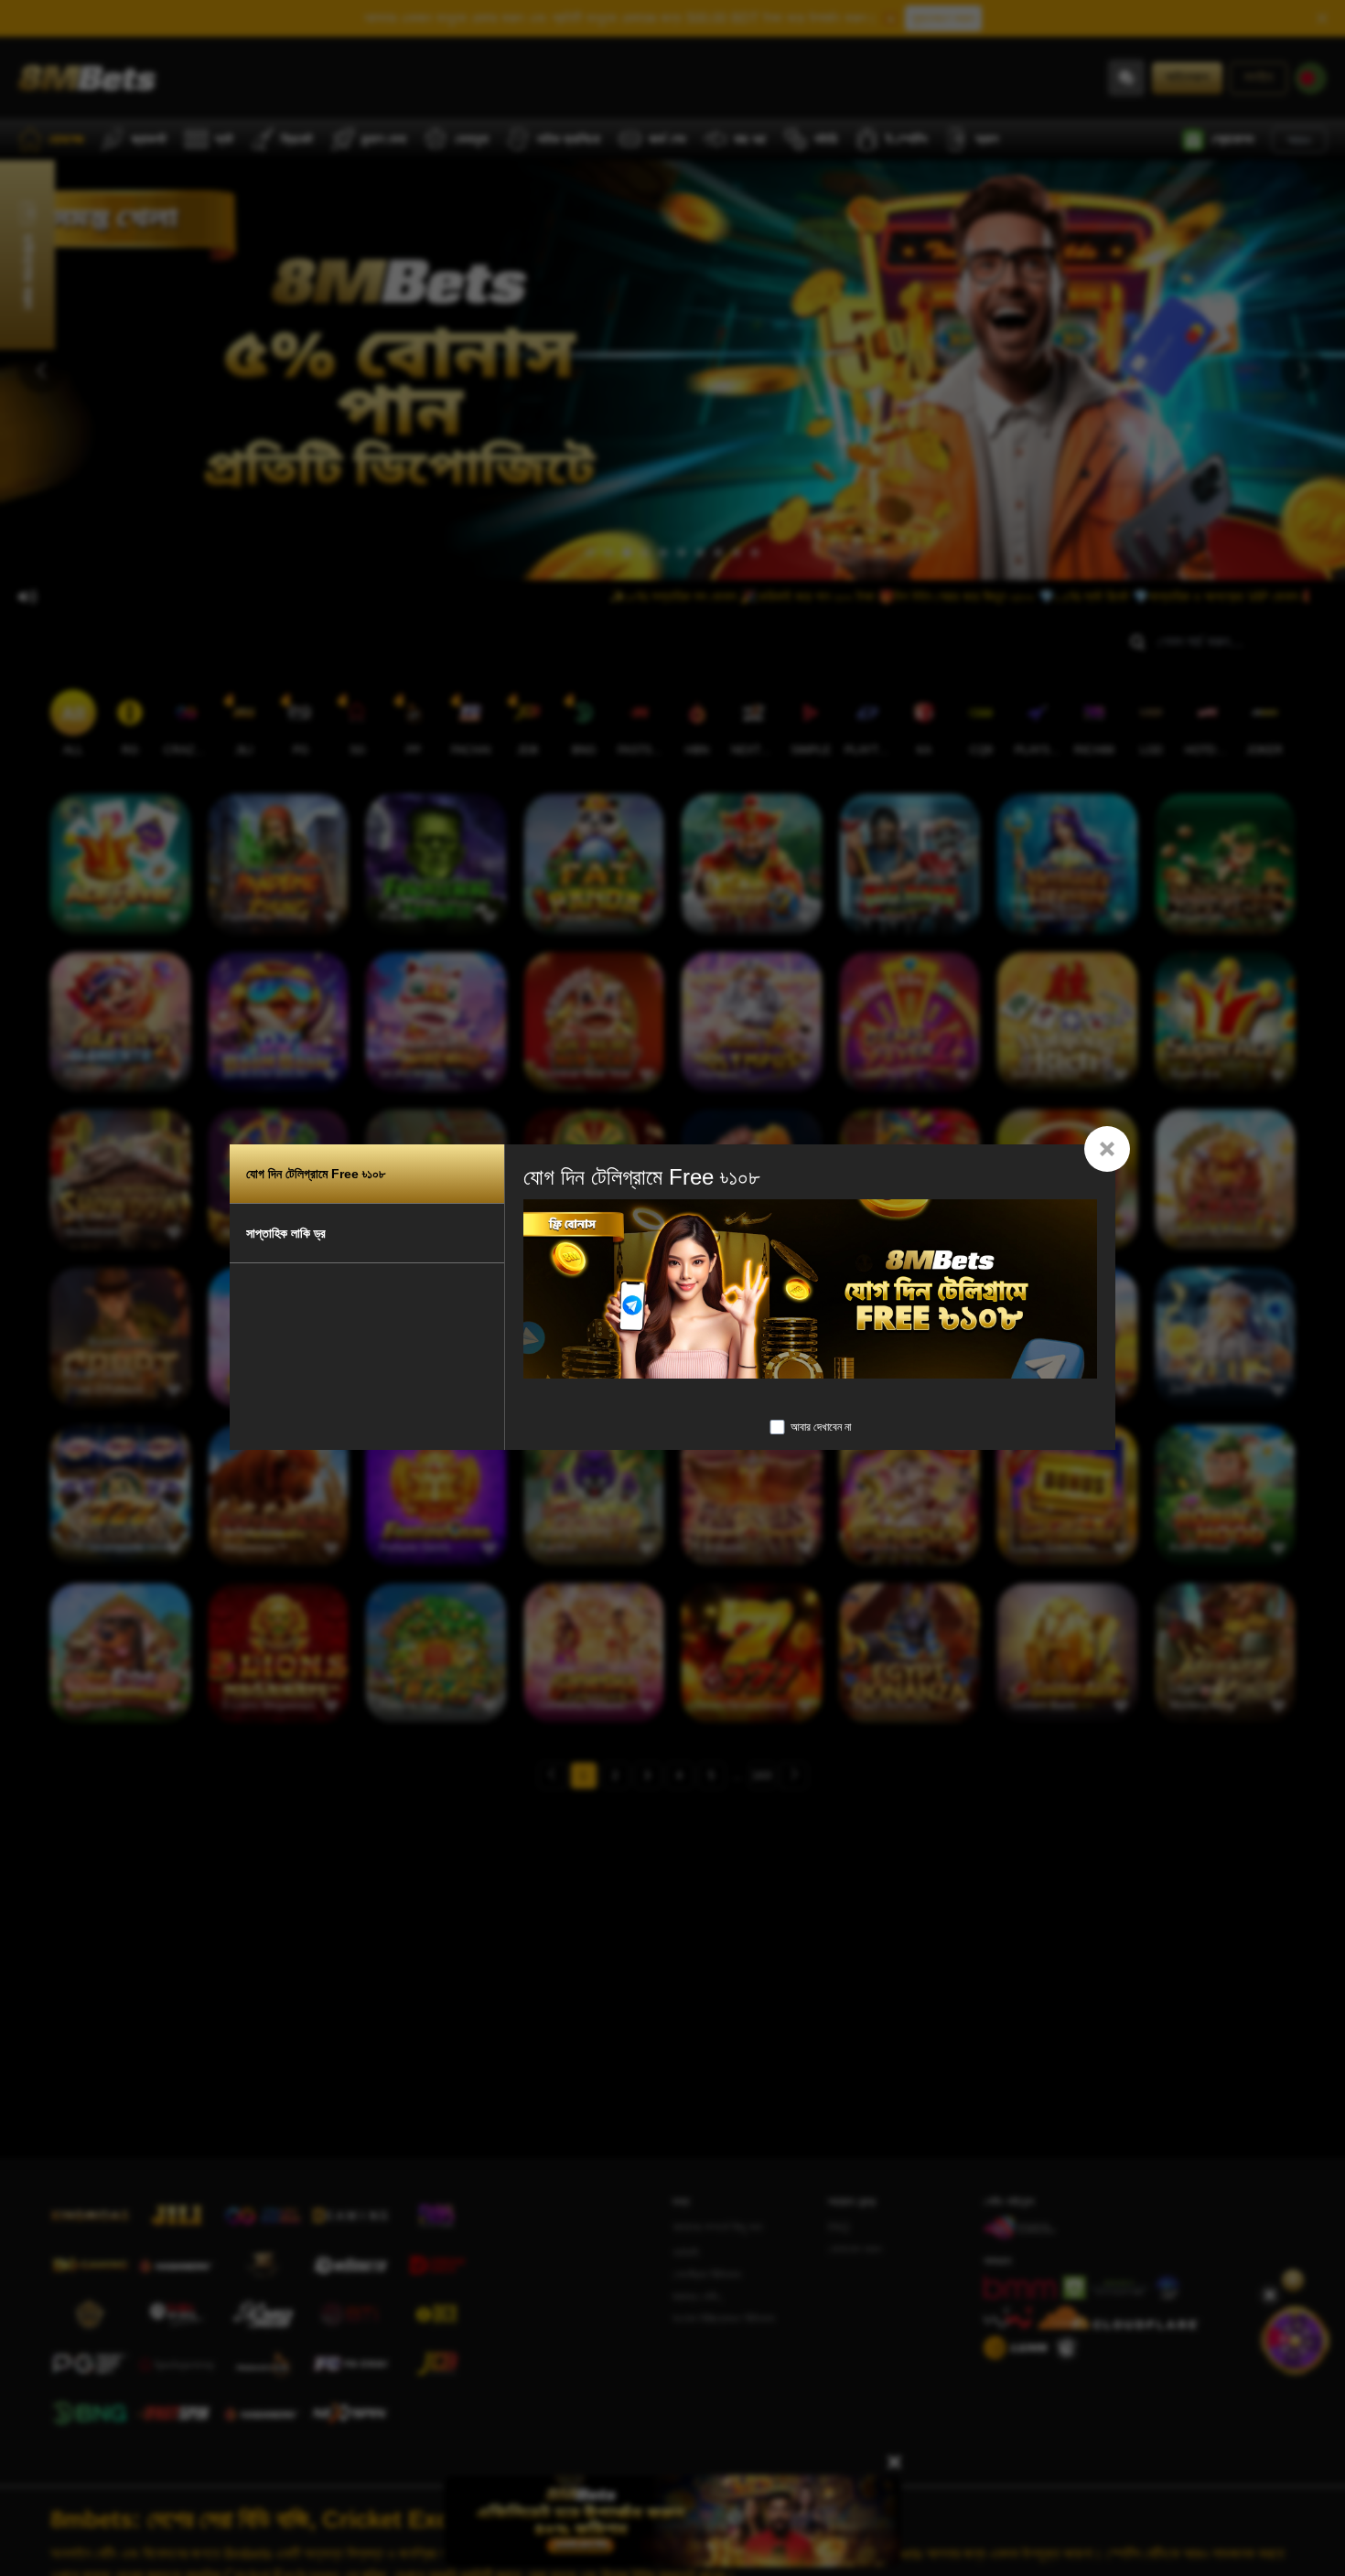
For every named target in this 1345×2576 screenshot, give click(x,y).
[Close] (1107, 1149)
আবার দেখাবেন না (821, 1427)
